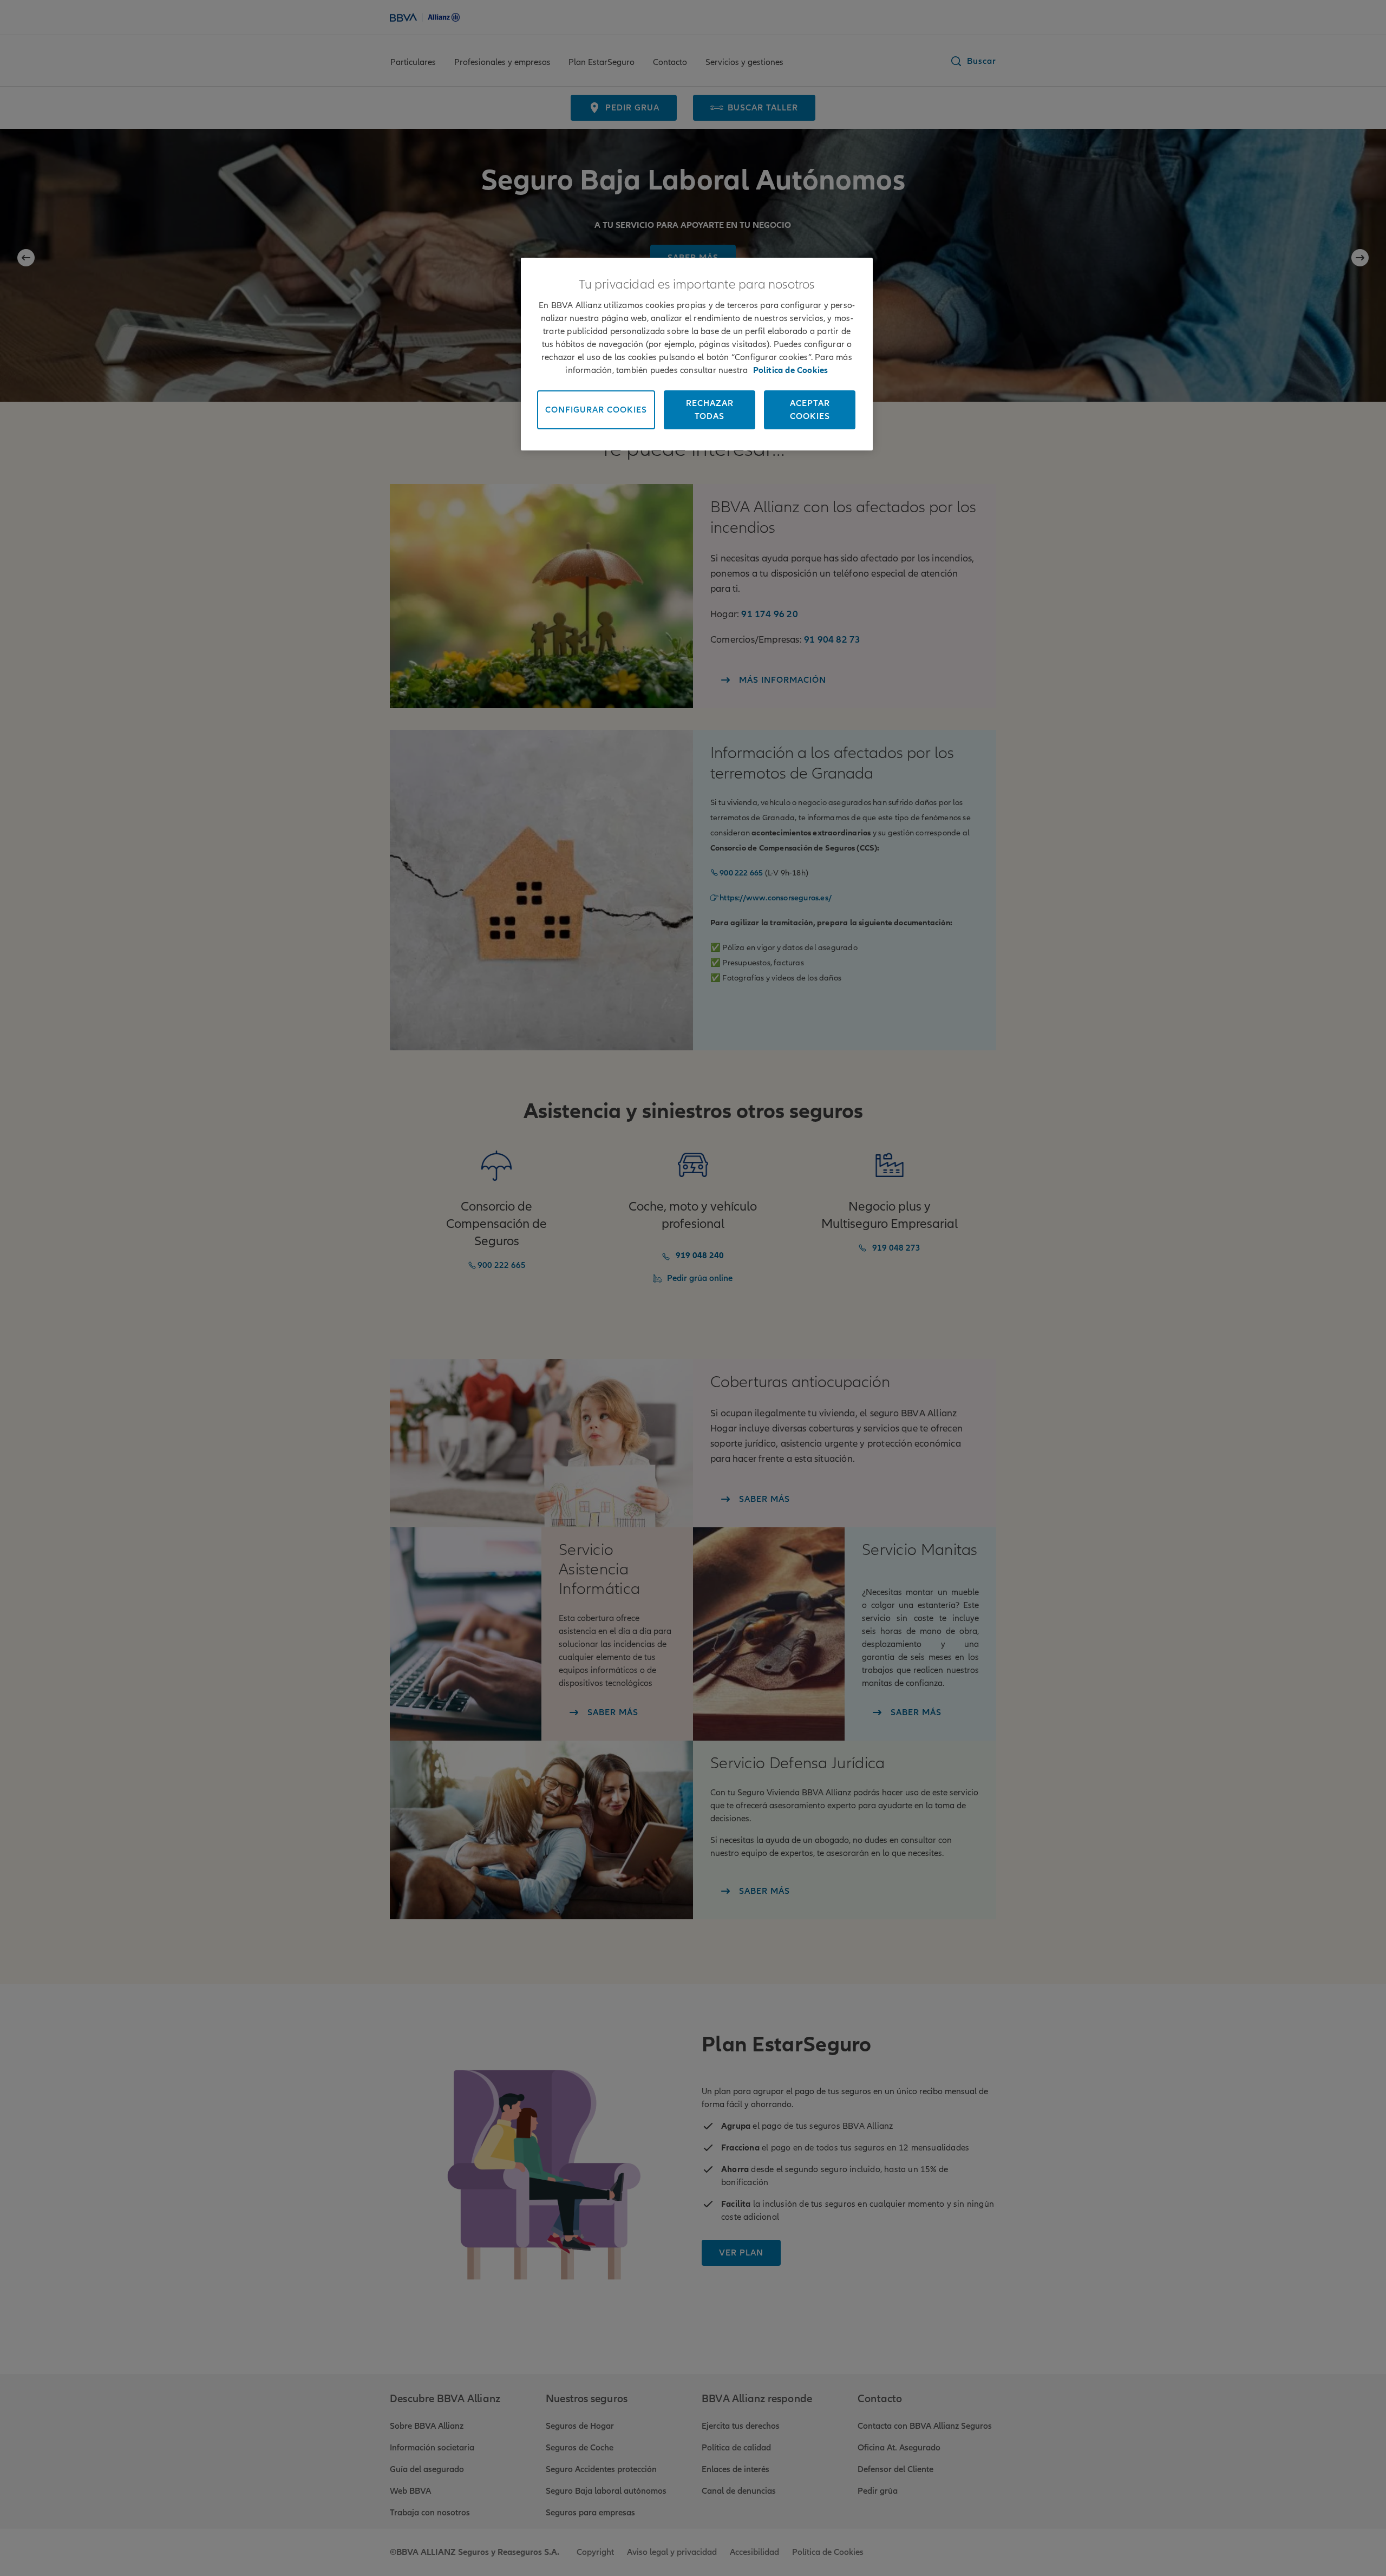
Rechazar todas (710, 410)
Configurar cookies (596, 410)
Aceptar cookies (810, 410)
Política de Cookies (791, 370)
